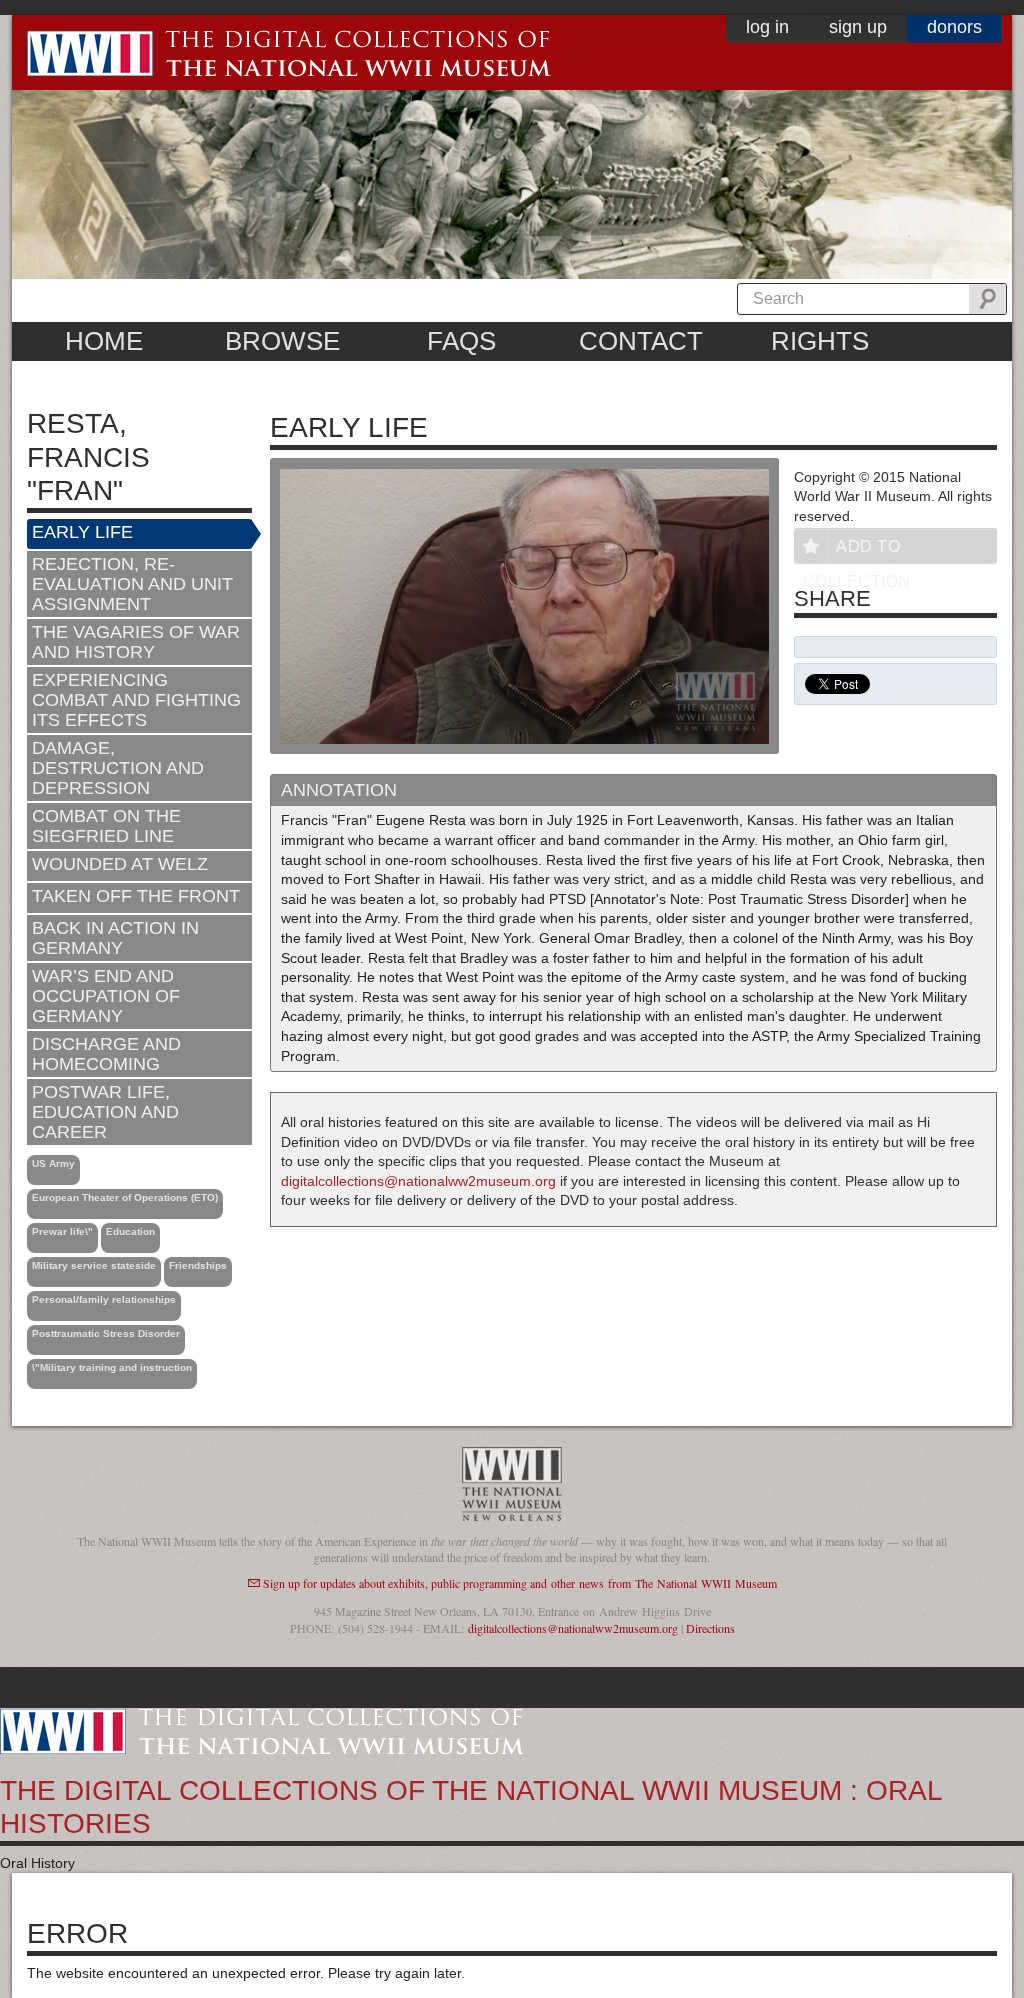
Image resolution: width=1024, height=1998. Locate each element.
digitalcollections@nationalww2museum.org (418, 1181)
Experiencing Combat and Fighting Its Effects (136, 700)
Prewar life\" (62, 1231)
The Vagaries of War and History (136, 642)
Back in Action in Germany (115, 938)
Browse (282, 341)
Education (130, 1231)
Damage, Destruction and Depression (118, 768)
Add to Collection (857, 550)
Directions (710, 1628)
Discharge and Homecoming (106, 1054)
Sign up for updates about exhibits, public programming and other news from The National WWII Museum (520, 1583)
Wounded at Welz (120, 864)
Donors (954, 27)
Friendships (198, 1265)
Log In (767, 27)
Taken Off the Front (136, 896)
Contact (641, 341)
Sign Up (858, 27)
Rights (820, 341)
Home (104, 341)
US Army (53, 1163)
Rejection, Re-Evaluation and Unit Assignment (132, 584)
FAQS (461, 341)
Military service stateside (94, 1265)
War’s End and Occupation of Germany (106, 996)
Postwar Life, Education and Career (105, 1112)
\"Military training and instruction (112, 1367)
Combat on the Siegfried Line (106, 826)
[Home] (262, 1730)
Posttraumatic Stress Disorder (106, 1333)
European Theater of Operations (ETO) (125, 1197)
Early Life (82, 532)
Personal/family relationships (104, 1299)
